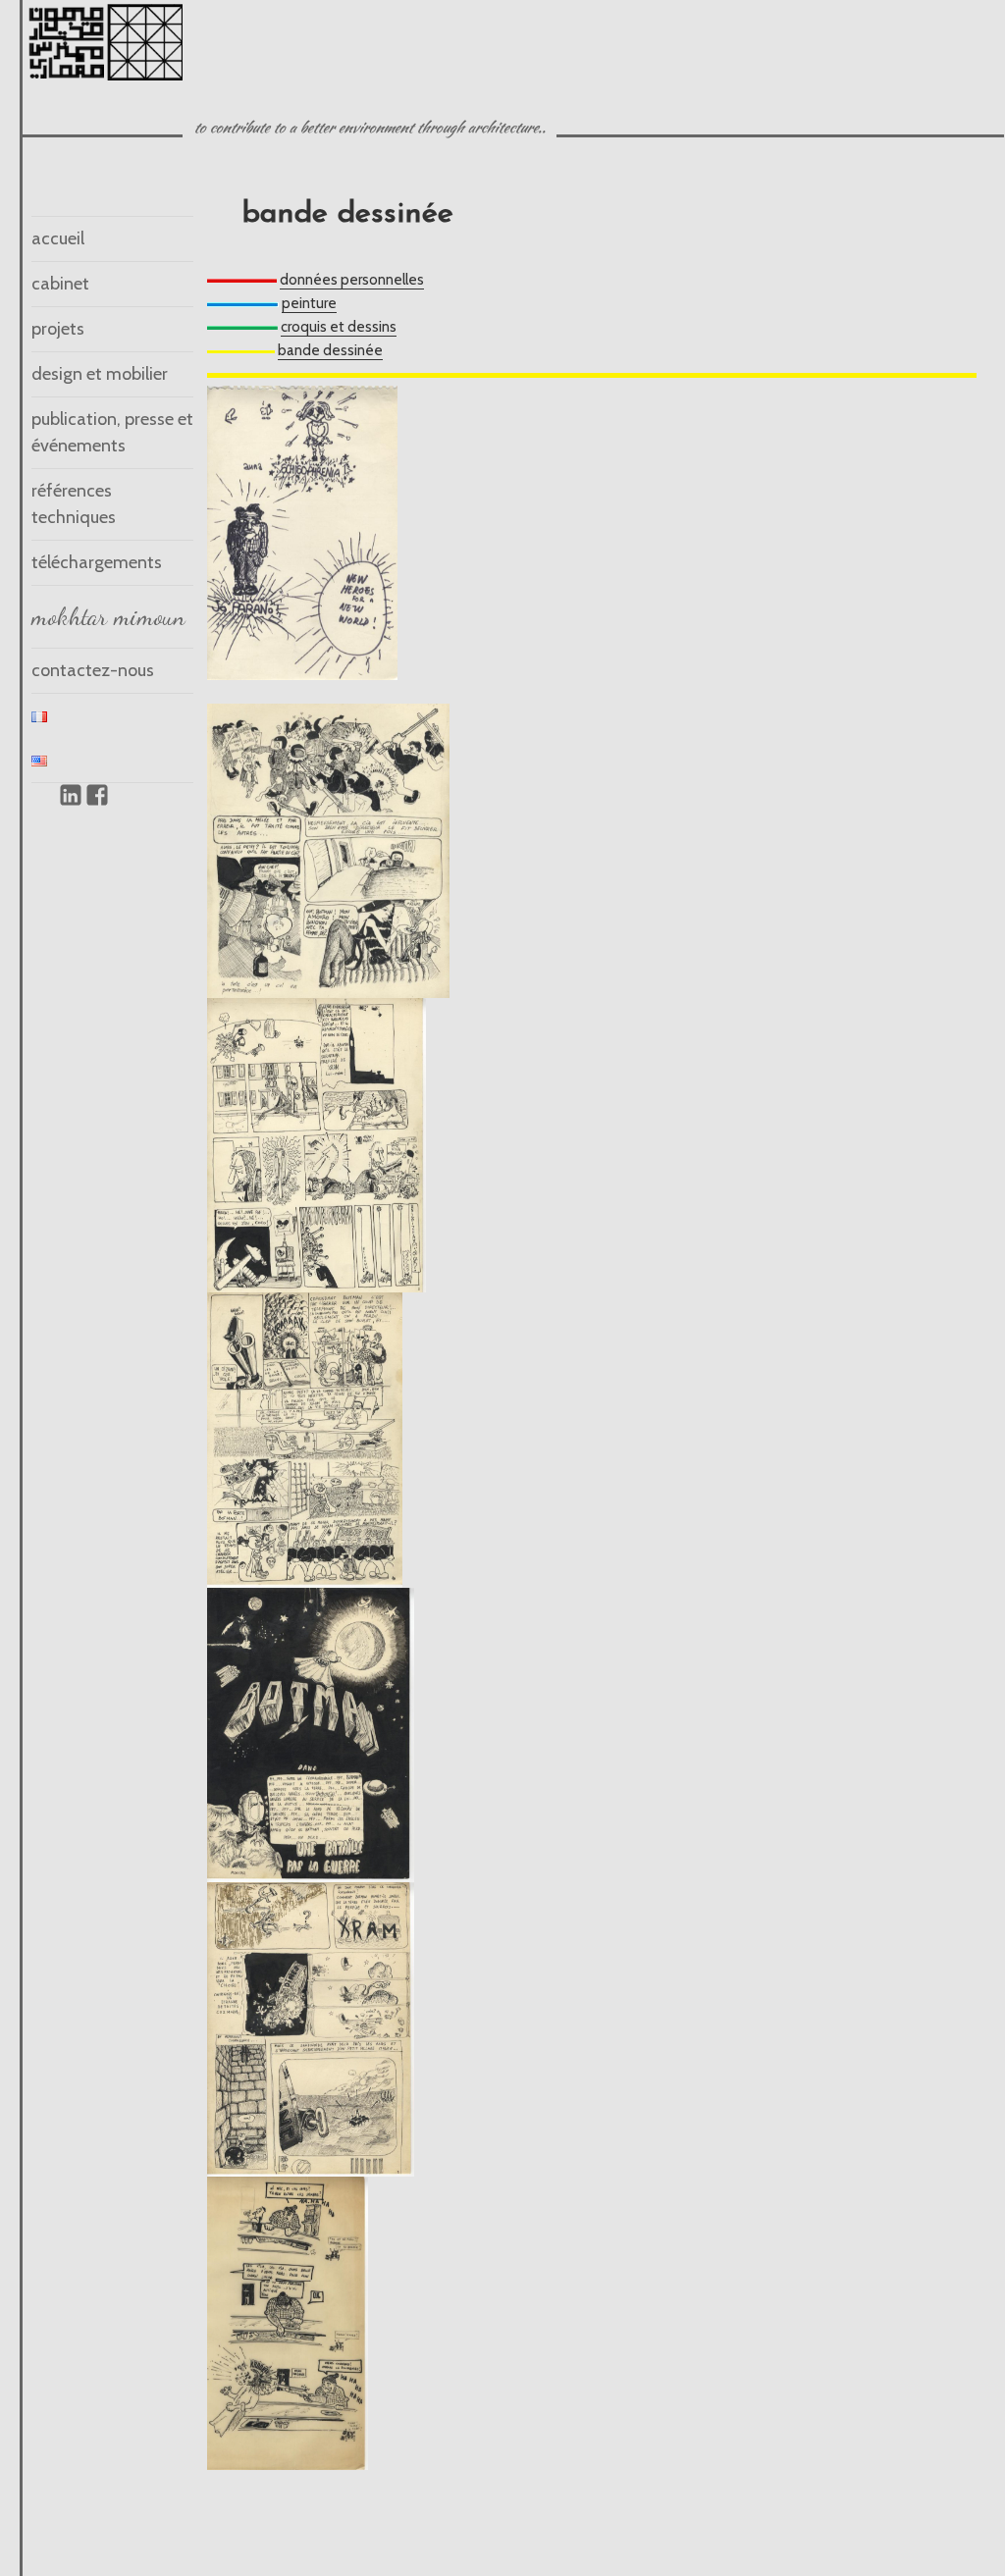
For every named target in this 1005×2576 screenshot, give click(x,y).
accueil (58, 238)
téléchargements (97, 562)
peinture (309, 303)
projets (58, 329)
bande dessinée (330, 350)
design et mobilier (100, 374)
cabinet (60, 284)
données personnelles (352, 280)
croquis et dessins (339, 327)
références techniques (74, 504)
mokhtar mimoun (108, 616)
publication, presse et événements (112, 432)
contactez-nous (93, 670)
